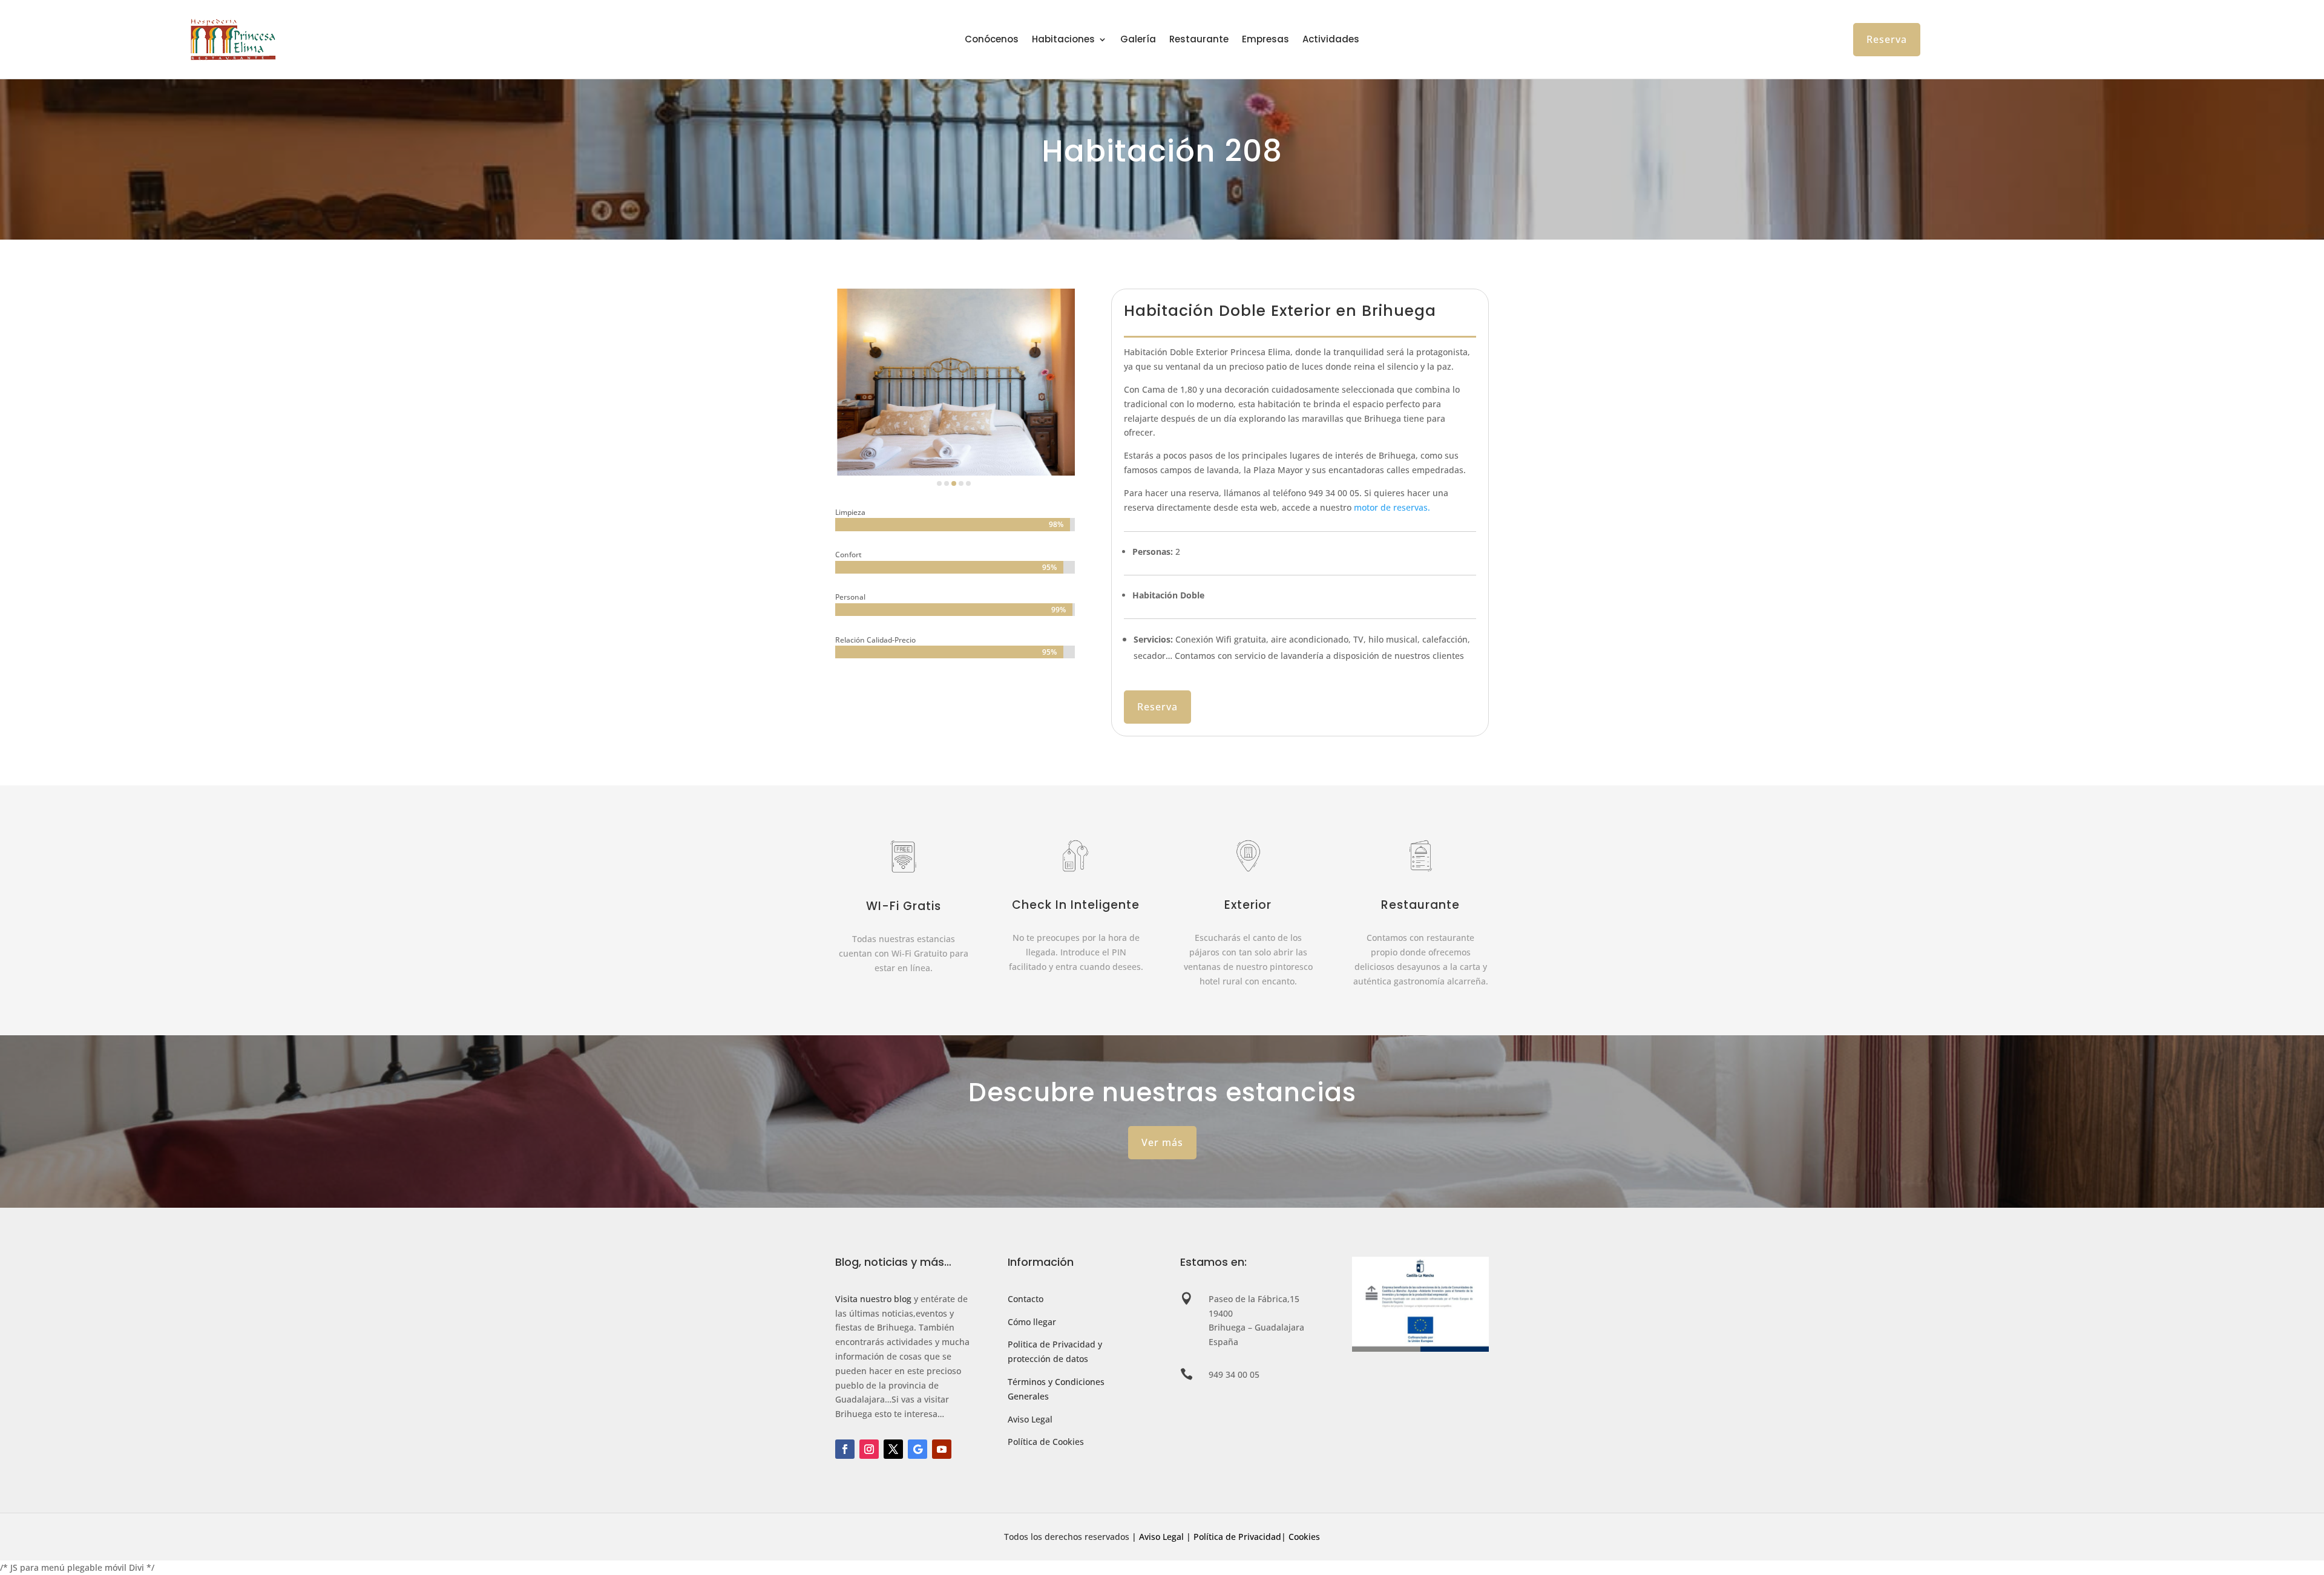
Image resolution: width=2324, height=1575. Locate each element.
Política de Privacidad (1237, 1537)
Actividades (1331, 40)
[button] (939, 483)
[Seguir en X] (893, 1449)
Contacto (1026, 1299)
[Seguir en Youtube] (942, 1449)
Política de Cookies (1046, 1442)
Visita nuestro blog (873, 1299)
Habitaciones (1063, 40)
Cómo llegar (1032, 1322)
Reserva (1887, 39)
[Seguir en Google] (917, 1449)
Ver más (1162, 1142)
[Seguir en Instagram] (869, 1449)
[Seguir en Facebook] (845, 1449)
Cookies (1304, 1537)
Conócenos (992, 40)
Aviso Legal (1030, 1419)
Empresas (1265, 40)
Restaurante (1199, 40)
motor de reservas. (1392, 507)
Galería (1138, 40)
